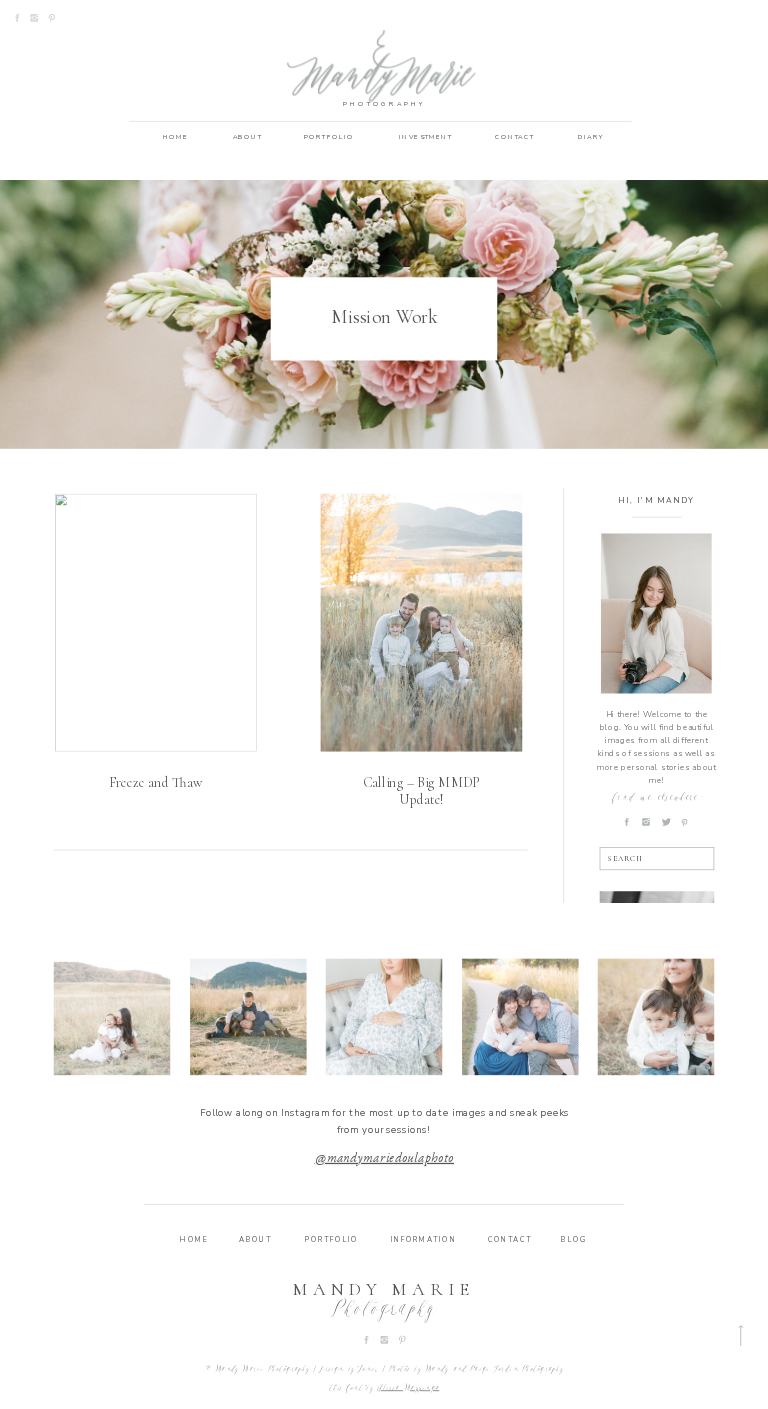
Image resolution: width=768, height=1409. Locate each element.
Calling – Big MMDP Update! (421, 792)
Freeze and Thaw (155, 783)
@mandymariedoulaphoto (385, 1159)
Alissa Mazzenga (408, 1388)
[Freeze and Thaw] (156, 623)
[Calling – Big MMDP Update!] (422, 623)
